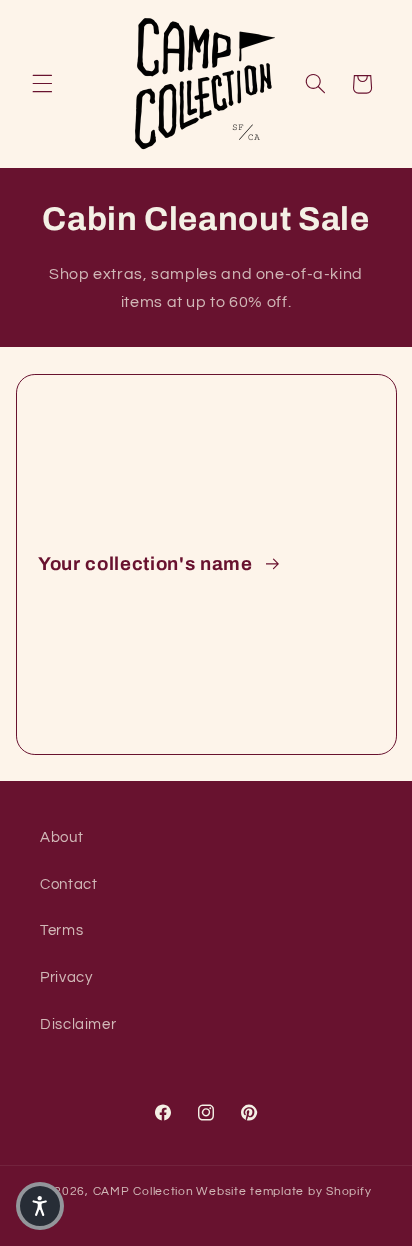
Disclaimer (78, 1024)
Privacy (66, 977)
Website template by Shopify (283, 1191)
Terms (61, 930)
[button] (42, 84)
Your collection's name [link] (147, 564)
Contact (68, 884)
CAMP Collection (143, 1191)
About (61, 837)
